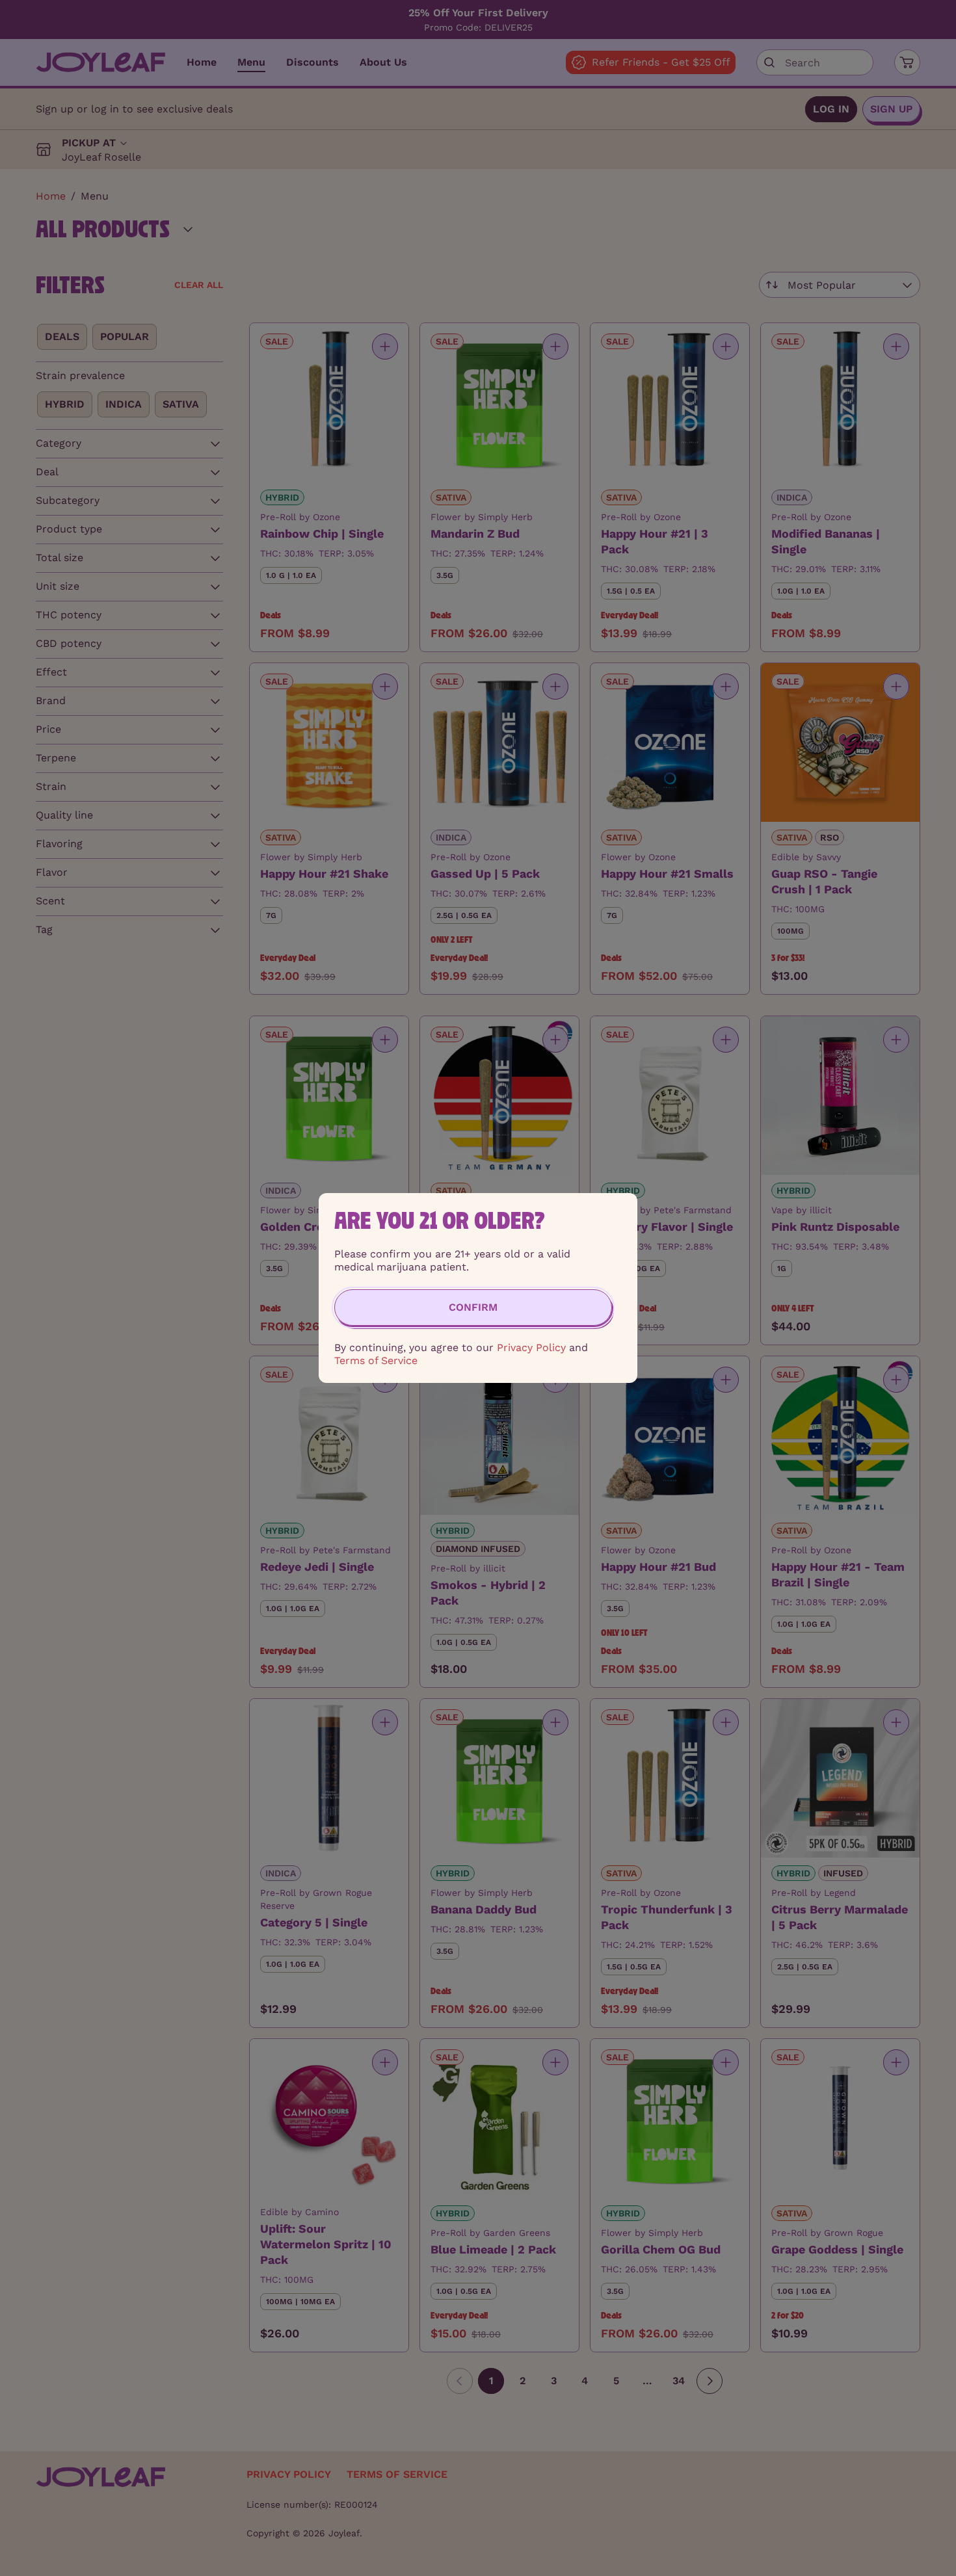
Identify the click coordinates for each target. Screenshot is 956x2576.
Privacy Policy (531, 1347)
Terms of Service (376, 1360)
